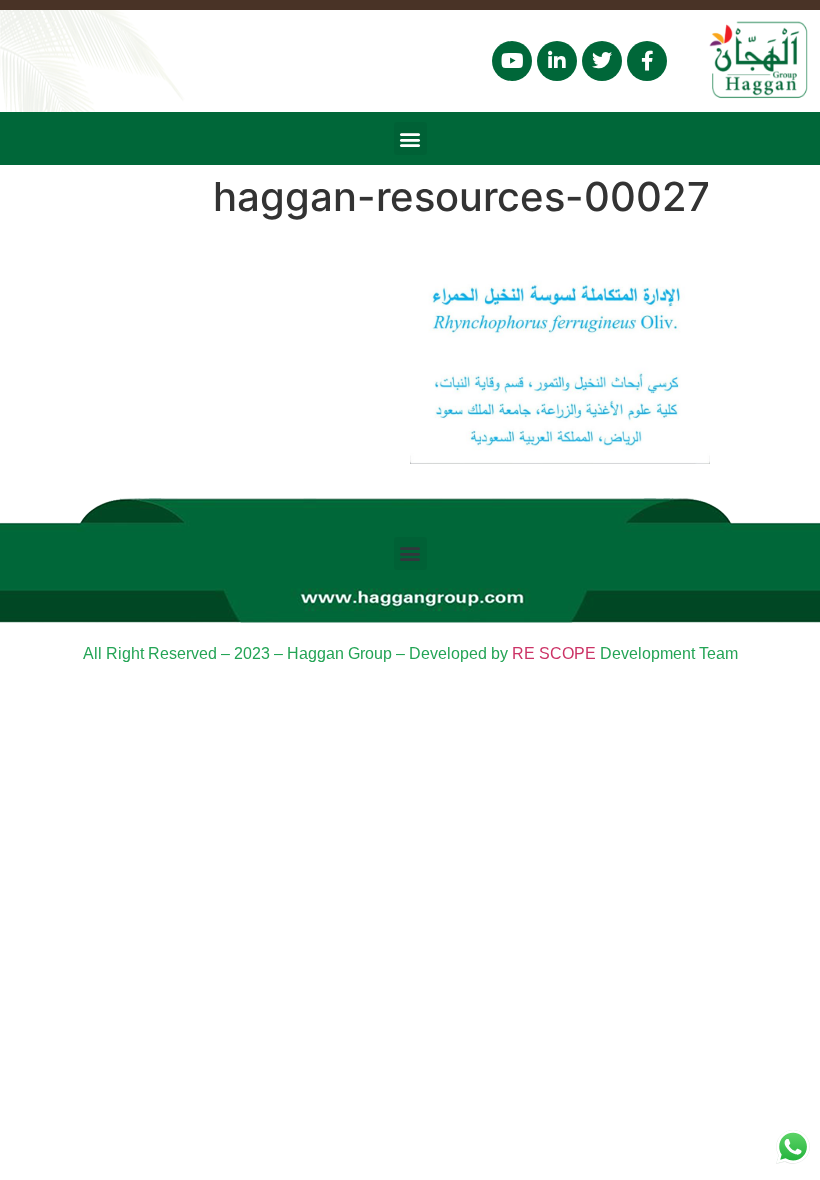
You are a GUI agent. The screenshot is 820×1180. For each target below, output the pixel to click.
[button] (410, 138)
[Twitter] (602, 61)
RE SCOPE (554, 653)
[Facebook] (647, 61)
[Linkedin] (557, 61)
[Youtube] (512, 61)
